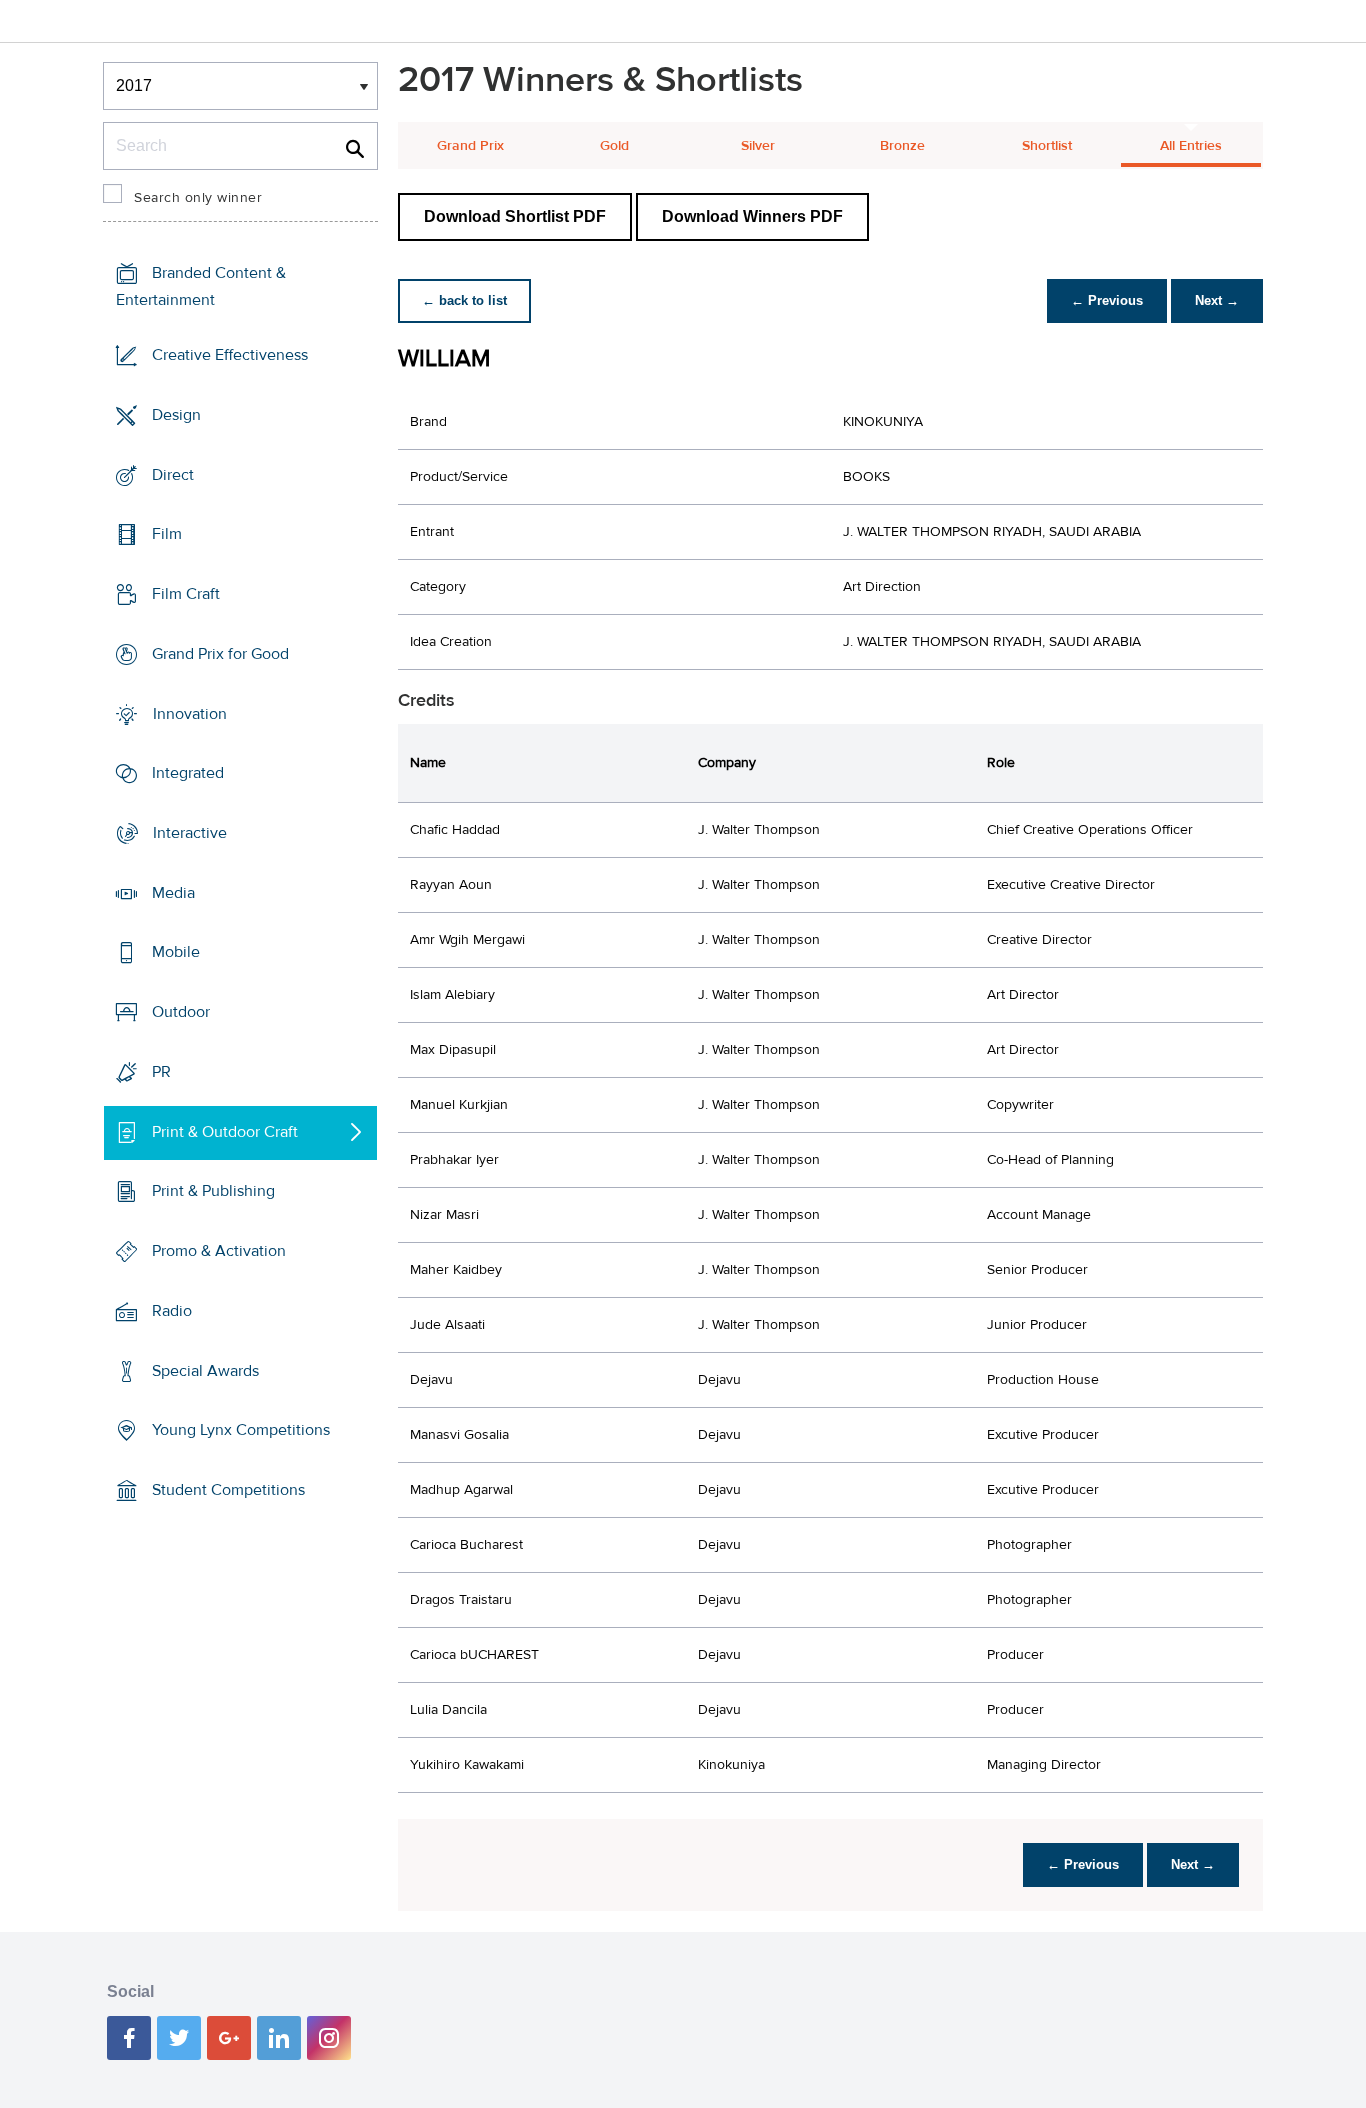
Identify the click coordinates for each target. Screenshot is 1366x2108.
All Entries (1191, 146)
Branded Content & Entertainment (201, 286)
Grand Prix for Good (220, 654)
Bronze (902, 146)
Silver (758, 146)
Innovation (190, 713)
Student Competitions (228, 1490)
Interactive (190, 833)
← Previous (1107, 300)
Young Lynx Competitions (241, 1430)
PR (161, 1072)
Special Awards (205, 1370)
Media (173, 893)
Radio (172, 1311)
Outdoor (181, 1012)
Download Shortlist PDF (515, 216)
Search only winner (198, 198)
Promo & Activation (219, 1251)
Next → (1217, 300)
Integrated (188, 773)
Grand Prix (470, 146)
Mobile (176, 952)
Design (176, 415)
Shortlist (1047, 146)
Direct (173, 474)
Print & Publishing (213, 1191)
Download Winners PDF (752, 216)
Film (167, 534)
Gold (614, 146)
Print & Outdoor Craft (225, 1132)
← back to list (464, 300)
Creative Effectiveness (230, 355)
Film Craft (186, 594)
